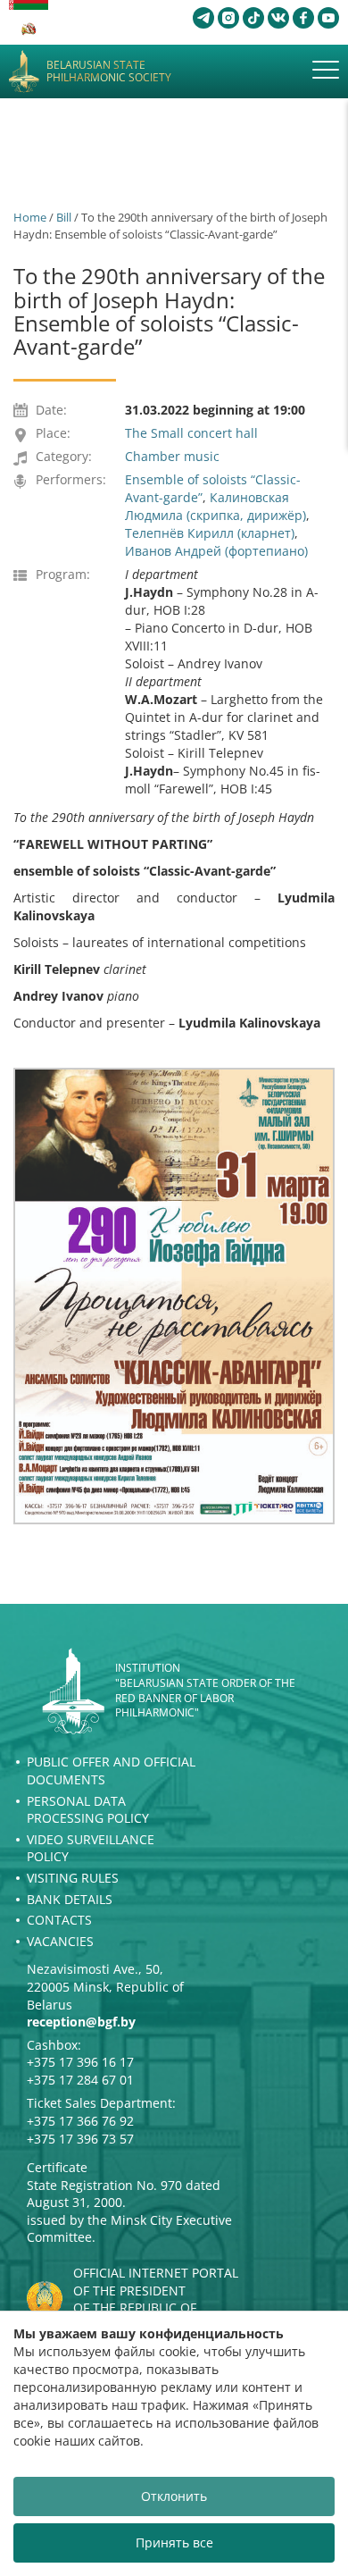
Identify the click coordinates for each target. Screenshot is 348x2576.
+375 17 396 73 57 (80, 2139)
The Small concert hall (191, 433)
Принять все (174, 2542)
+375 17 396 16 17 (80, 2062)
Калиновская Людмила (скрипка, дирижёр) (215, 506)
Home (30, 217)
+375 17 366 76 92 (80, 2121)
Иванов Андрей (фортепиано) (216, 551)
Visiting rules (73, 1878)
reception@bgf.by (81, 2022)
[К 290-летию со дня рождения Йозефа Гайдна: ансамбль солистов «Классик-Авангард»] (174, 1296)
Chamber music (172, 456)
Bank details (70, 1899)
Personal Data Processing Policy (88, 1810)
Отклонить (174, 2496)
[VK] (278, 18)
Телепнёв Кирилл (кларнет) (210, 533)
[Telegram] (203, 18)
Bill (64, 217)
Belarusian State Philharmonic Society (109, 72)
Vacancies (60, 1941)
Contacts (59, 1920)
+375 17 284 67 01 (80, 2080)
